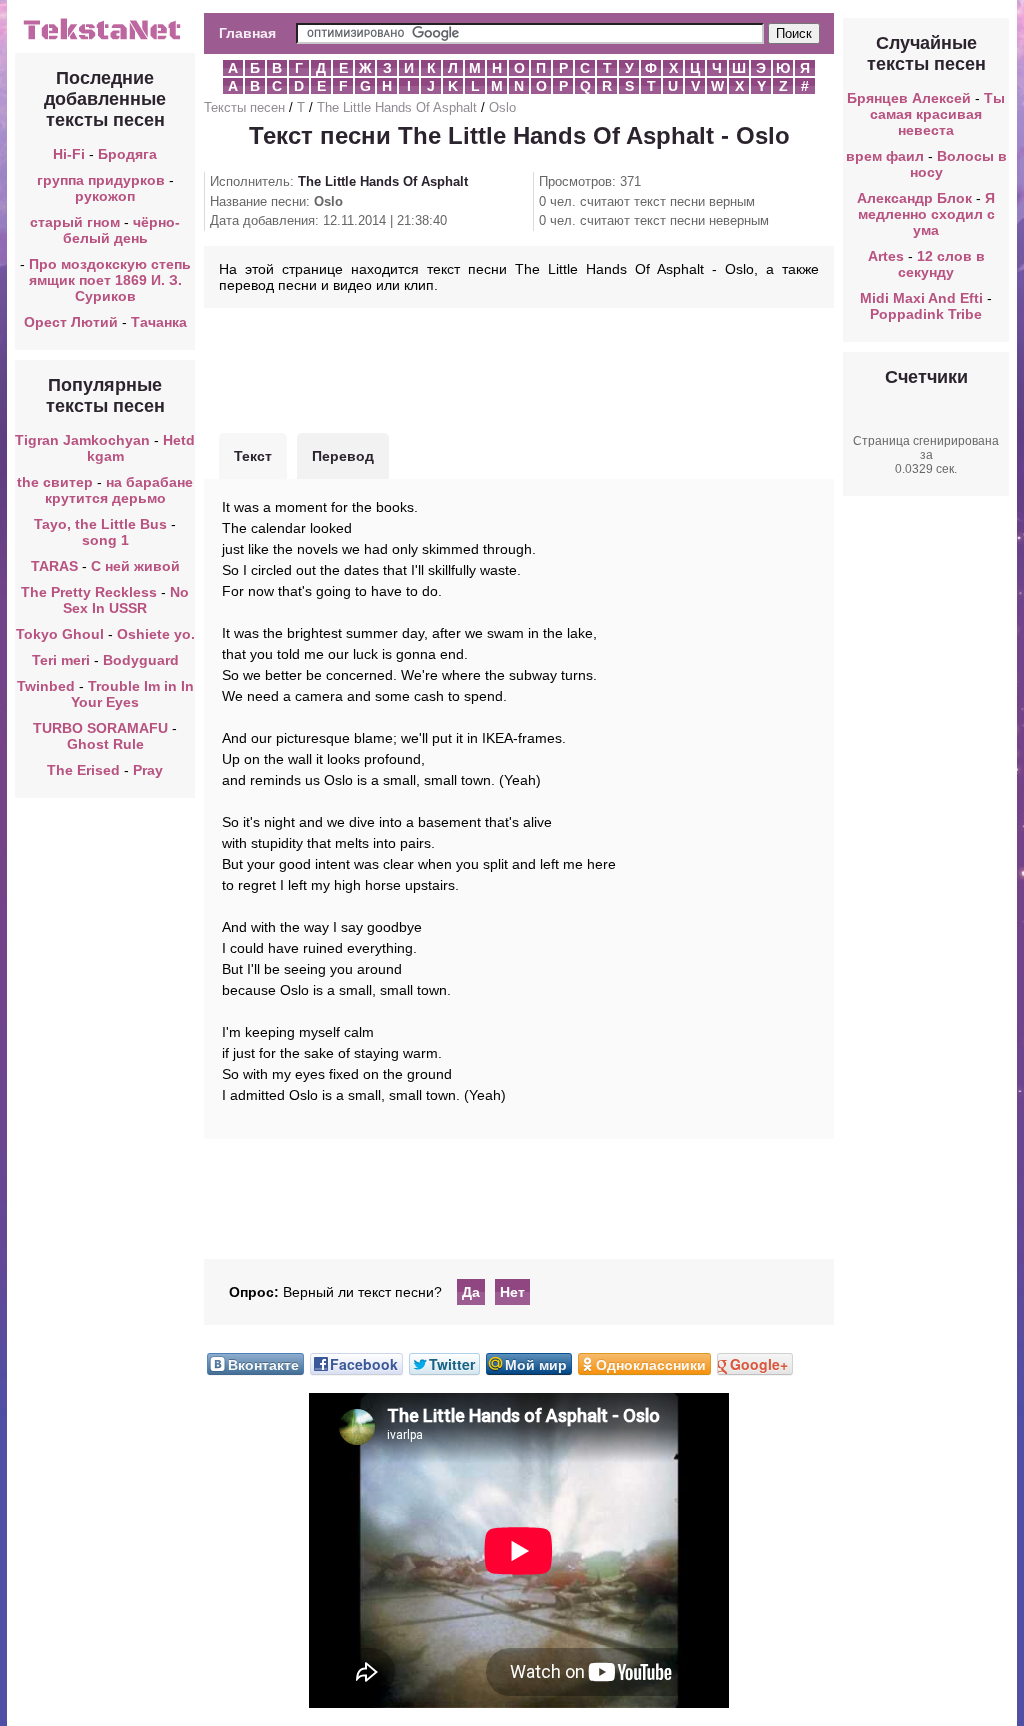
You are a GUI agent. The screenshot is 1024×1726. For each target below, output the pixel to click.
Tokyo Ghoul (60, 634)
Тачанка (159, 322)
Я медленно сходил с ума (927, 214)
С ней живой (135, 566)
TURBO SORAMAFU (102, 728)
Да (471, 1292)
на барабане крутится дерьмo (119, 490)
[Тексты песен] (105, 38)
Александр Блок (914, 198)
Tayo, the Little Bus (100, 524)
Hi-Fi (69, 154)
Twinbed (46, 686)
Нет (512, 1292)
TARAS (54, 566)
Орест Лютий (71, 322)
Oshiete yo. (156, 634)
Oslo (502, 107)
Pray (148, 770)
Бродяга (127, 154)
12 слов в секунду (941, 264)
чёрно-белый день (122, 230)
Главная (247, 33)
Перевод (343, 456)
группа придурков (101, 180)
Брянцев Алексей (909, 98)
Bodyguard (141, 660)
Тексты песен (244, 107)
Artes (886, 256)
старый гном (75, 222)
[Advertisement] (519, 368)
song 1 (105, 540)
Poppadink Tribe (926, 314)
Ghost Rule (105, 744)
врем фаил (885, 156)
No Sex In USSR (126, 600)
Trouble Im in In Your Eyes (132, 694)
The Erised (83, 770)
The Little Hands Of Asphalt (397, 107)
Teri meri (61, 660)
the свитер (55, 482)
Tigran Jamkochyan (82, 440)
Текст (253, 456)
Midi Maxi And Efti (921, 298)
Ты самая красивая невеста (937, 114)
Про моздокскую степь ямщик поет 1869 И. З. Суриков (110, 280)
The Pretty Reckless (89, 592)
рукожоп (105, 196)
